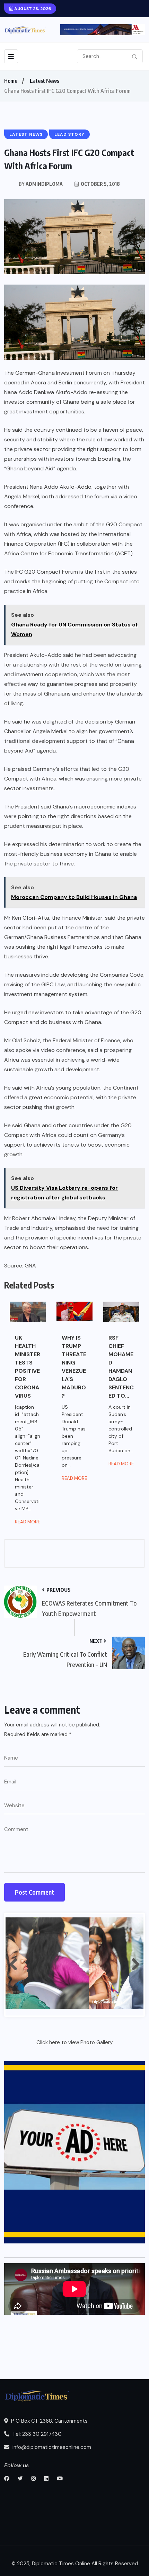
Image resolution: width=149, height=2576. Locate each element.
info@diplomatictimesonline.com (51, 2447)
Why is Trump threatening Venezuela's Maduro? (74, 1367)
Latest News (45, 81)
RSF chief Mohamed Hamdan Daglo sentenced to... (121, 1367)
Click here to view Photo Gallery (74, 2042)
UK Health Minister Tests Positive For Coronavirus (28, 1367)
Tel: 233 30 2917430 (36, 2434)
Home (11, 81)
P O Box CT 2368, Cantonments (49, 2421)
